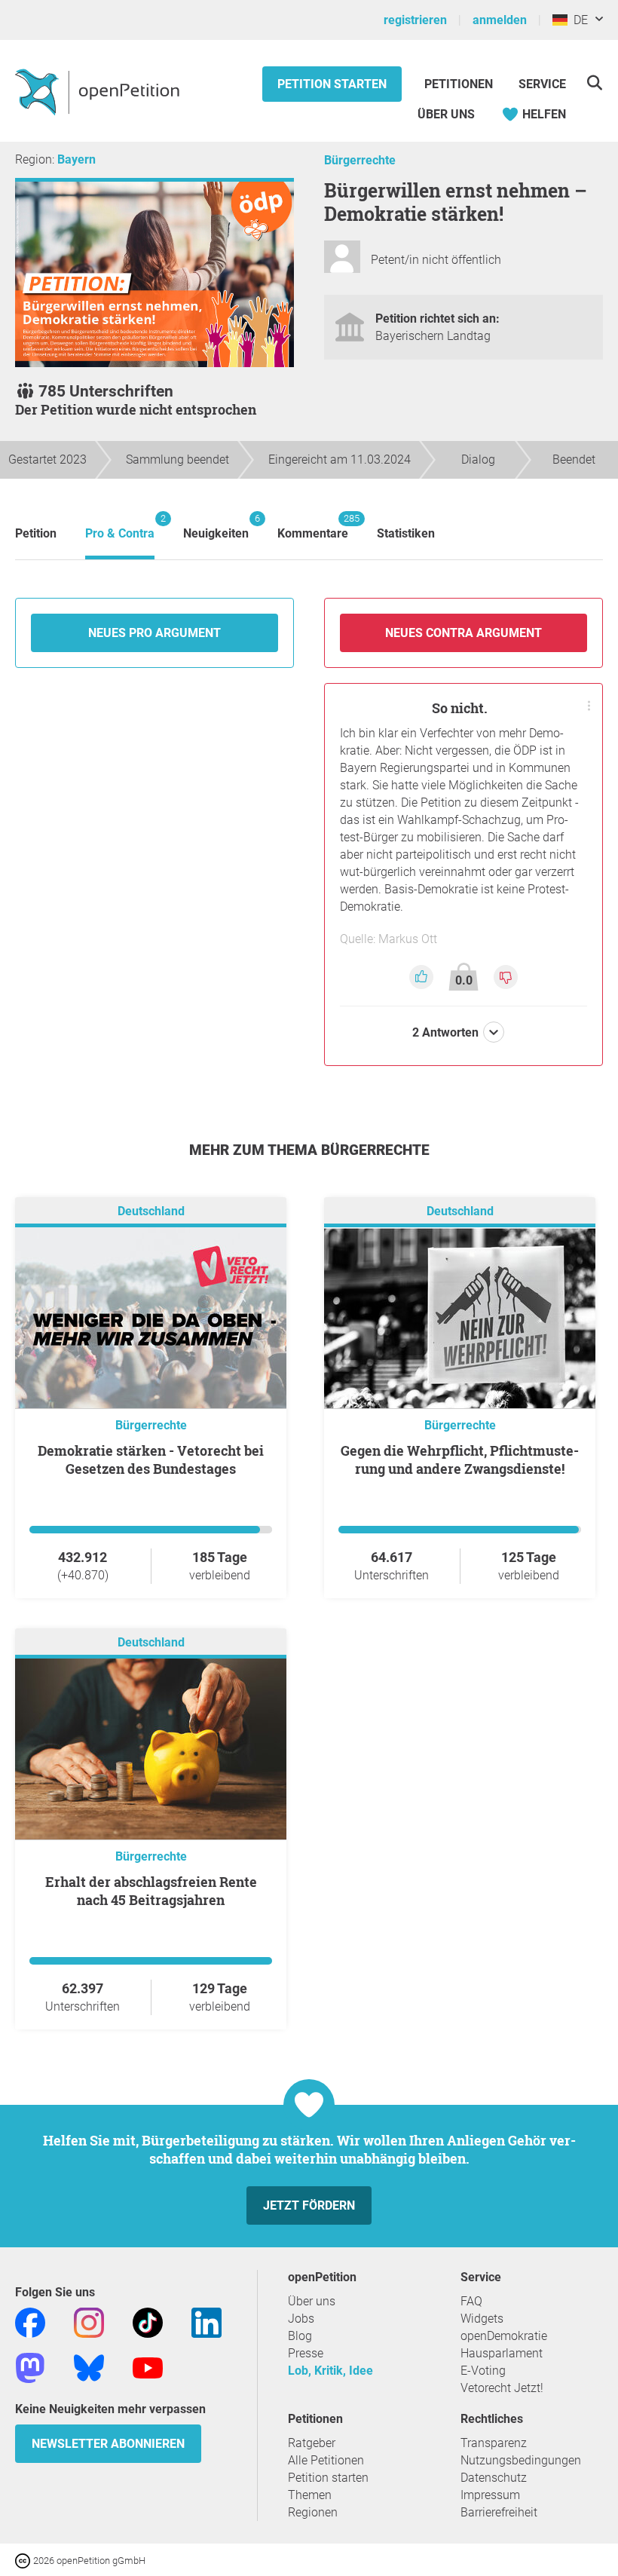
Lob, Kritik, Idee (330, 2371)
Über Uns (446, 114)
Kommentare (313, 527)
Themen (310, 2495)
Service (542, 84)
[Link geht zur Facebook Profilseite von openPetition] (30, 2322)
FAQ (471, 2301)
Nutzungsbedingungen (521, 2460)
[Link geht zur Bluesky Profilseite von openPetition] (89, 2368)
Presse (306, 2353)
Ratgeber (312, 2443)
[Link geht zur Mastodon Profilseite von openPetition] (30, 2368)
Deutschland (151, 1212)
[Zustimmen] (423, 976)
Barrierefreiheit (499, 2512)
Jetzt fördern (309, 2205)
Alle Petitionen (326, 2460)
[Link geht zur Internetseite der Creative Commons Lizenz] (24, 2560)
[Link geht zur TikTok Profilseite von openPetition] (148, 2322)
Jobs (301, 2319)
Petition (36, 533)
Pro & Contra (120, 527)
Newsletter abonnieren (108, 2444)
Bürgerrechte (360, 160)
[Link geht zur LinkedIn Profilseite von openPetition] (207, 2322)
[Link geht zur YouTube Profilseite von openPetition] (148, 2368)
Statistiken (406, 533)
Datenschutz (494, 2478)
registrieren (415, 20)
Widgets (482, 2319)
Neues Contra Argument (463, 633)
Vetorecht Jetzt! (502, 2388)
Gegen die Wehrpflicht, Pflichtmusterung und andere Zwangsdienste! (460, 1460)
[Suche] (594, 83)
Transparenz (494, 2443)
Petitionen (460, 84)
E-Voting (483, 2371)
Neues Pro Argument (154, 633)
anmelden (500, 20)
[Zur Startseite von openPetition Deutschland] (99, 91)
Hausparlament (502, 2353)
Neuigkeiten (216, 527)
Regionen (313, 2512)
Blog (300, 2336)
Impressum (490, 2495)
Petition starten (332, 84)
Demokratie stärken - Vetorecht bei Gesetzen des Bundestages (151, 1460)
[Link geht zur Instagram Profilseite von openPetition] (89, 2322)
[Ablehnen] (506, 976)
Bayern (76, 159)
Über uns (312, 2301)
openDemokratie (504, 2336)
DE (578, 20)
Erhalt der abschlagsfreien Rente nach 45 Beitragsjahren (151, 1891)
